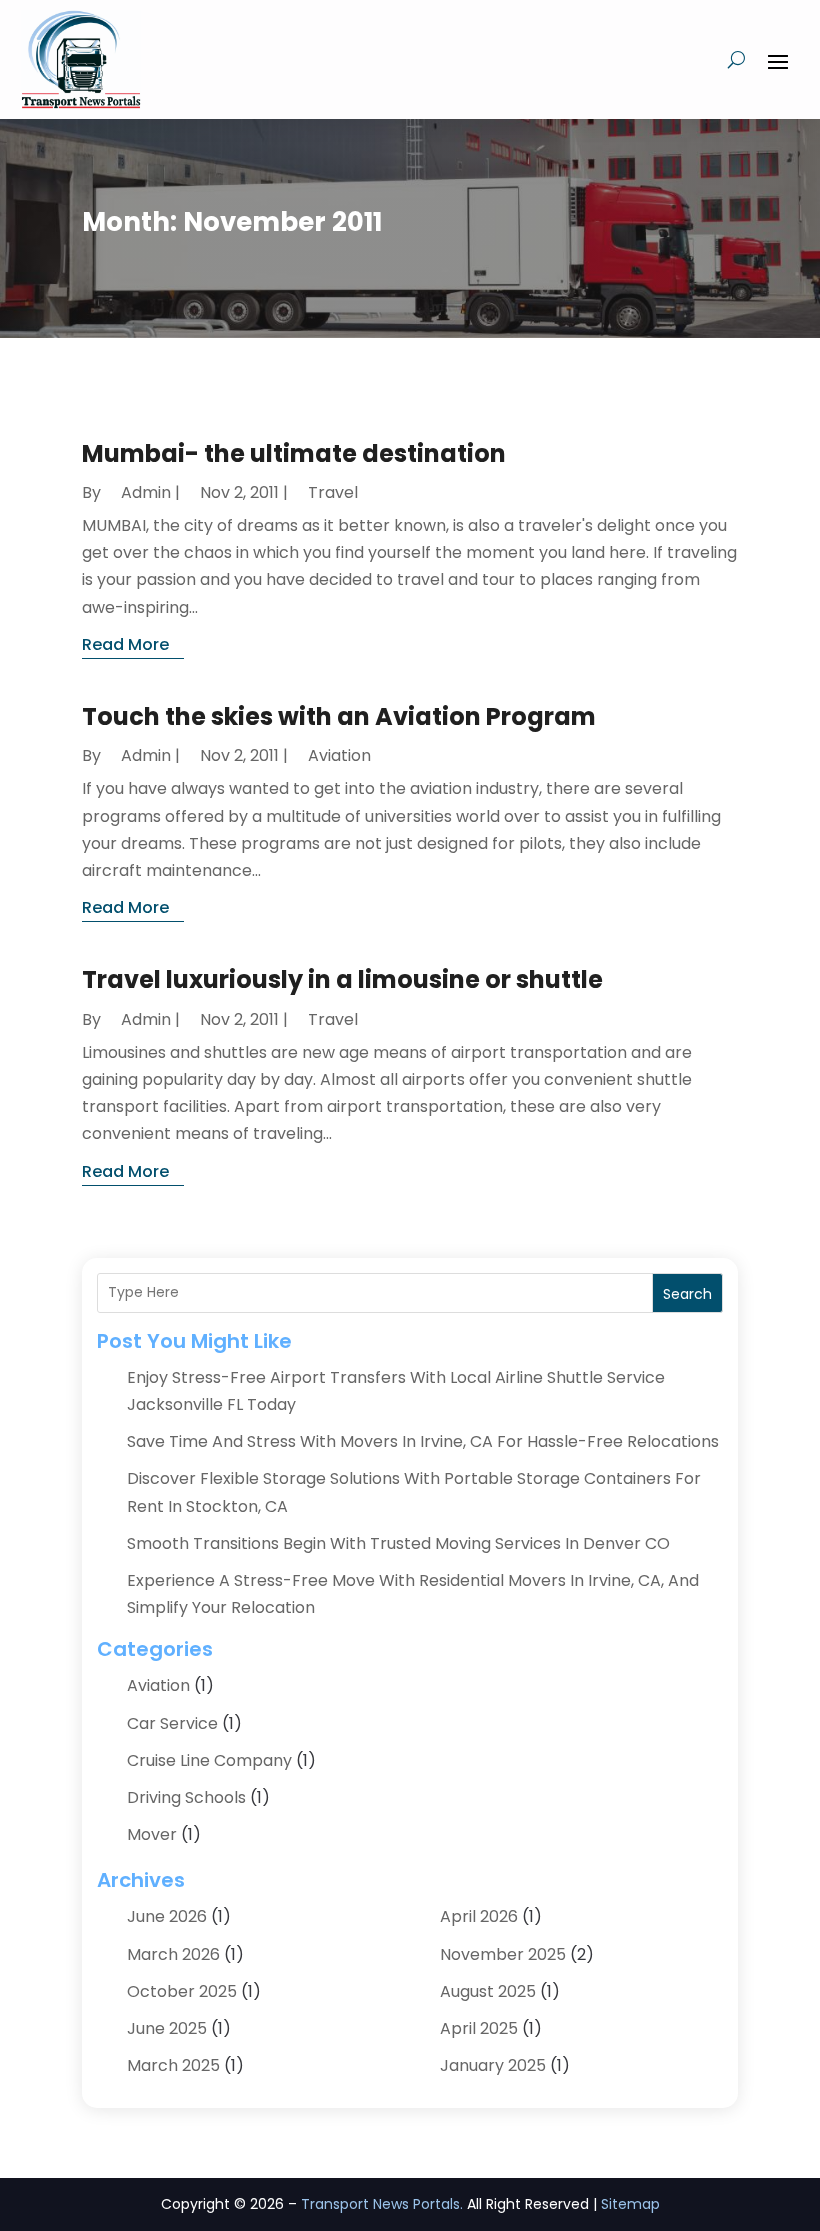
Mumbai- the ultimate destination (294, 453)
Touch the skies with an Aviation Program (339, 716)
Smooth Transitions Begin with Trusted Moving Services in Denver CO (398, 1543)
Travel (333, 492)
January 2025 (493, 2065)
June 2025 (167, 2028)
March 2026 (173, 1954)
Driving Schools (186, 1797)
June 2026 (167, 1916)
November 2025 (503, 1954)
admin (146, 492)
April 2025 (479, 2028)
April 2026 (479, 1916)
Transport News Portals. (382, 2204)
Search (687, 1294)
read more (125, 644)
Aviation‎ (339, 755)
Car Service (172, 1723)
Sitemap (630, 2204)
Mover (152, 1834)
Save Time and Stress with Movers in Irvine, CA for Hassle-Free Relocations (423, 1441)
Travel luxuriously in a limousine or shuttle (342, 979)
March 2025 (173, 2065)
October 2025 (182, 1991)
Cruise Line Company (209, 1760)
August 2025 (488, 1991)
